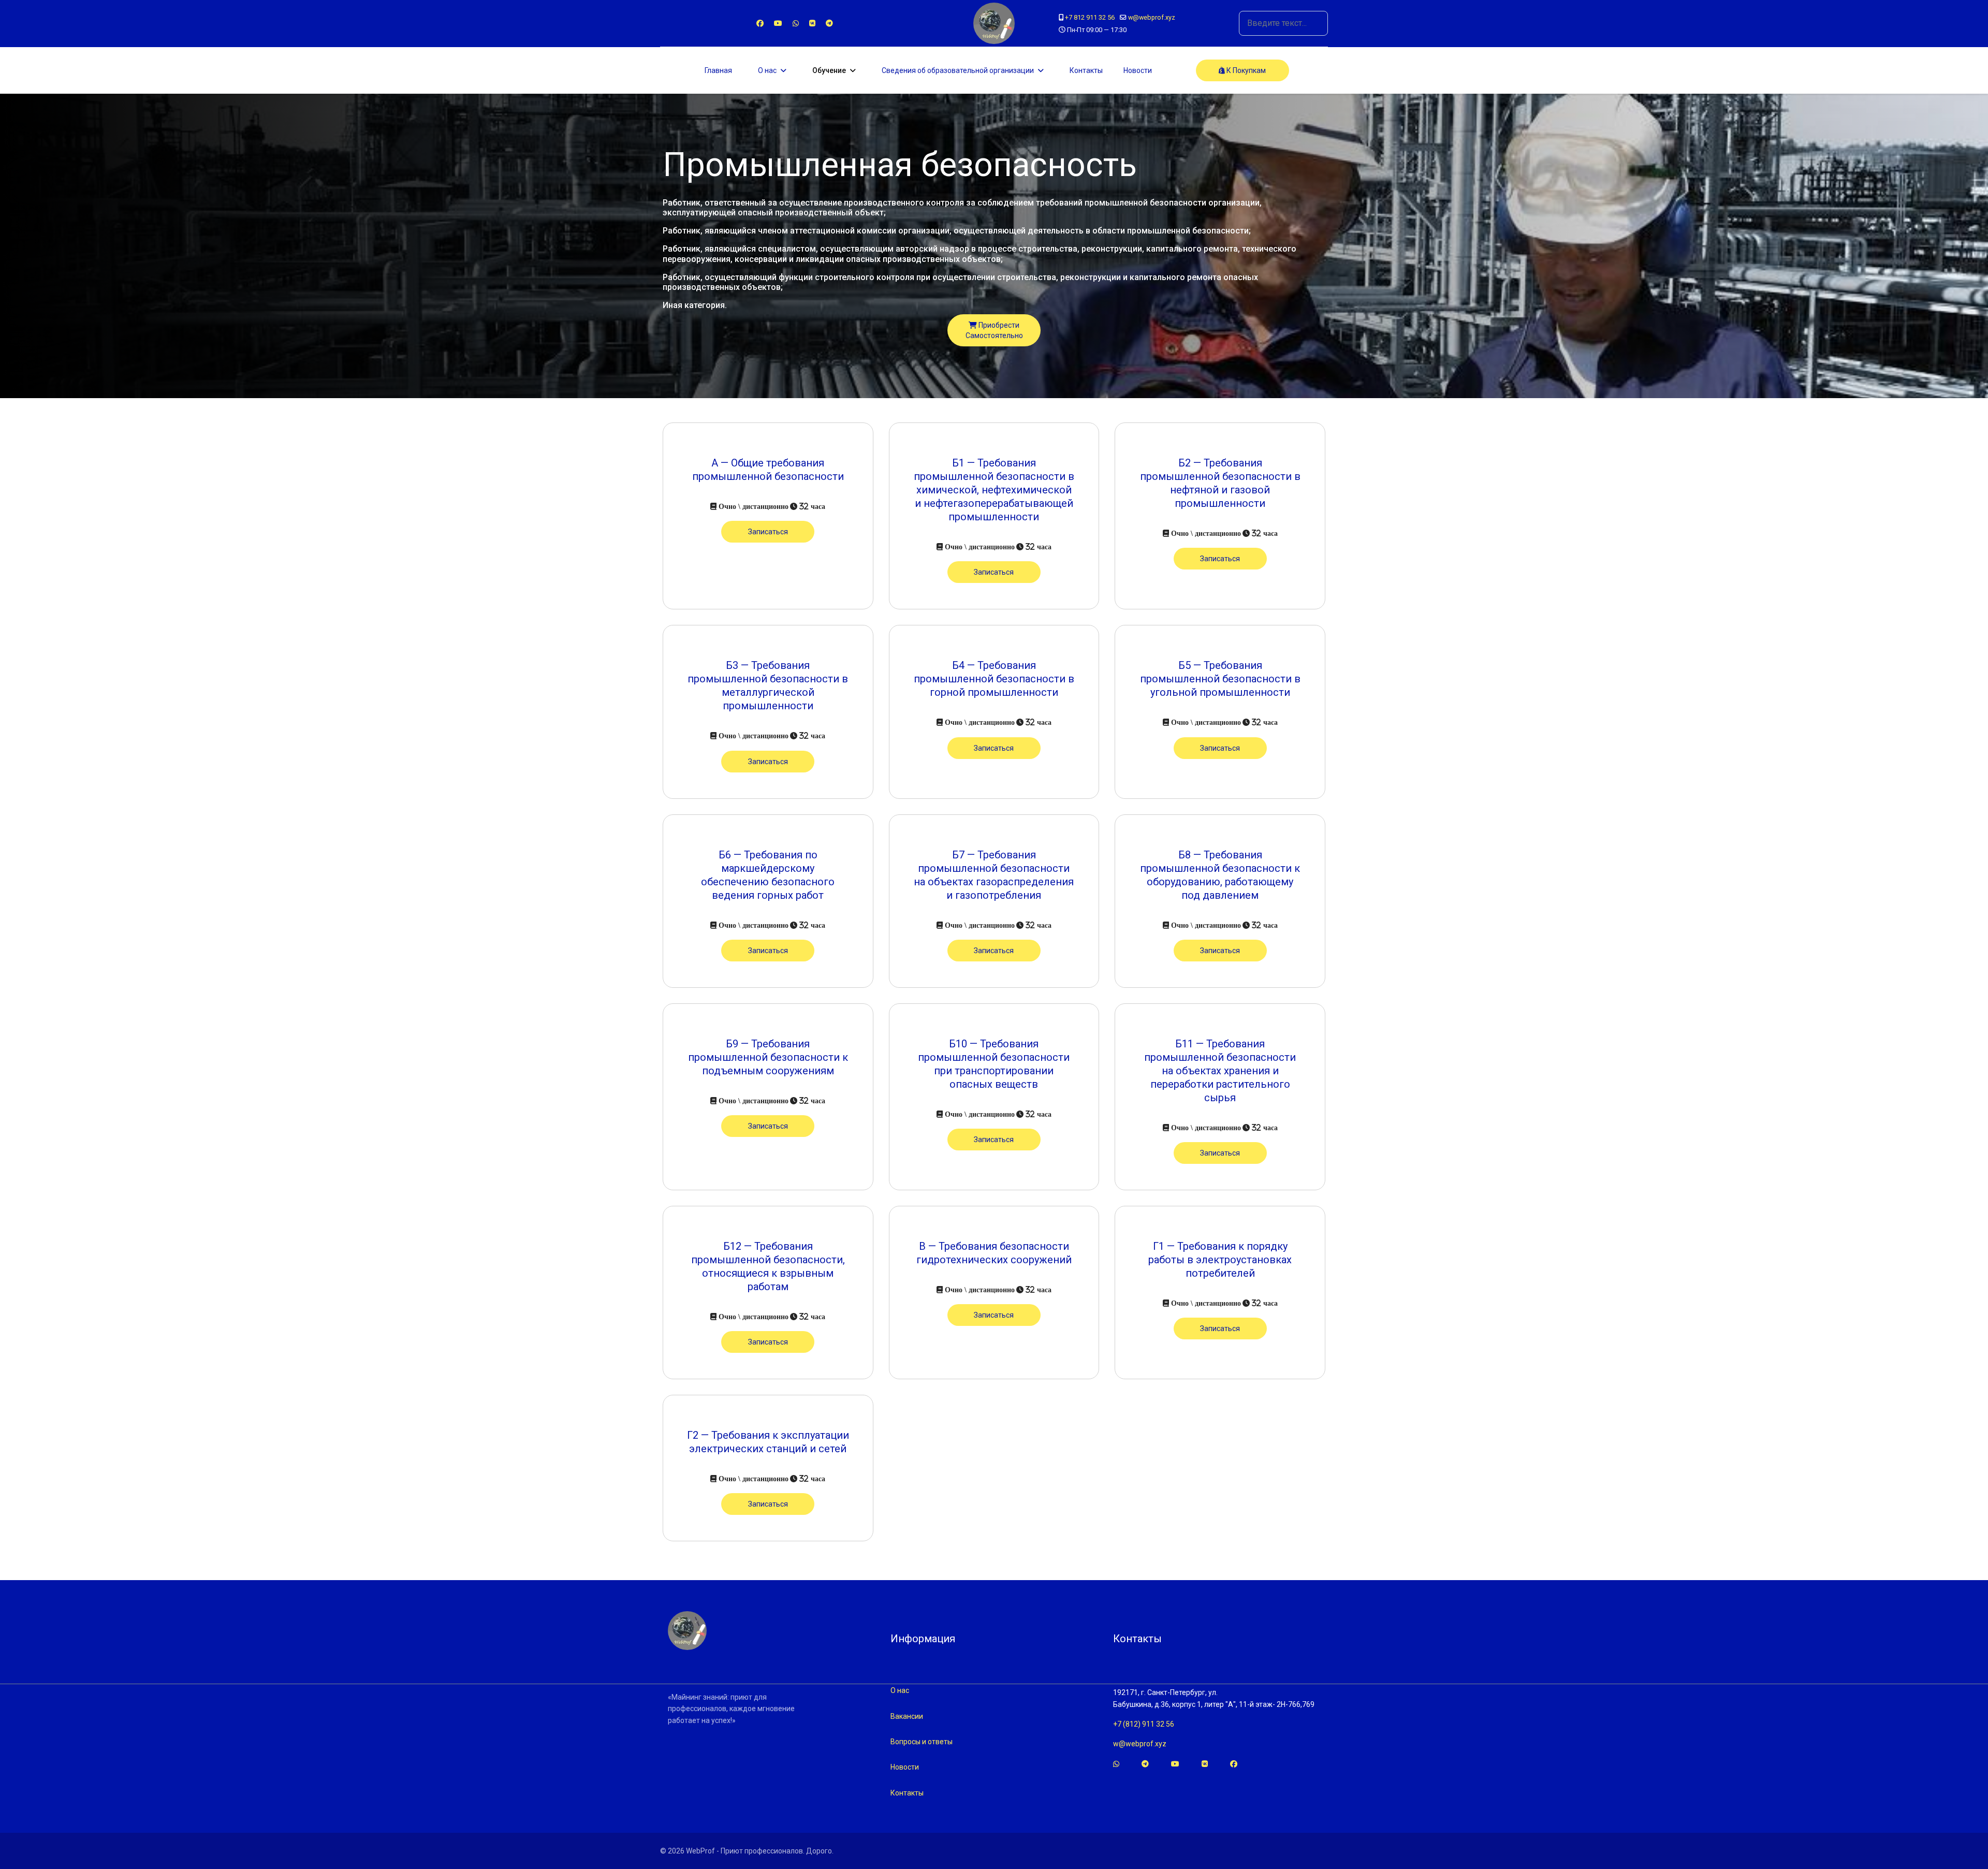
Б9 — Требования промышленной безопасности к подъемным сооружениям (768, 1057)
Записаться (768, 532)
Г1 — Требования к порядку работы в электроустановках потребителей (1220, 1260)
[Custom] (829, 23)
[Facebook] (760, 23)
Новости (1138, 70)
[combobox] (1283, 23)
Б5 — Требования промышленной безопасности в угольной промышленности (1220, 679)
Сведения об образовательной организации (958, 70)
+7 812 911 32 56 (1090, 17)
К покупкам (1245, 70)
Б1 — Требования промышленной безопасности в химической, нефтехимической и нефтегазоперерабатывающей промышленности (994, 490)
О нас (767, 70)
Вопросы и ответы (922, 1742)
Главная (718, 70)
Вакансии (907, 1716)
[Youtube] (778, 23)
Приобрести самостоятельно (994, 330)
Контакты (1086, 70)
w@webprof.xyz (1152, 17)
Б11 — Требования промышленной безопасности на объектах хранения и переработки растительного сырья (1220, 1071)
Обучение (829, 70)
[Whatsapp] (796, 23)
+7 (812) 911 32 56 (1144, 1724)
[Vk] (812, 23)
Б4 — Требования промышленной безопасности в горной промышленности (994, 679)
